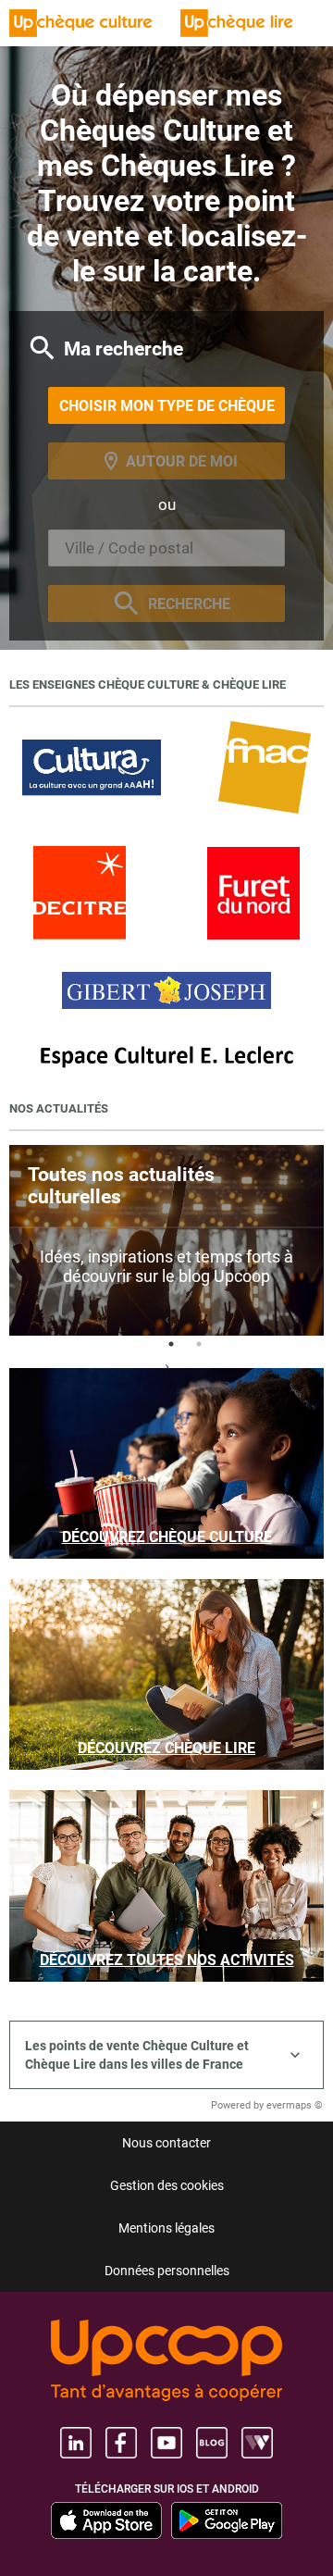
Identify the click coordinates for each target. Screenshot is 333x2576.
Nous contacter (166, 2143)
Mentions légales (166, 2228)
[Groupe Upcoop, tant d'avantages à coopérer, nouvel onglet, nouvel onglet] (166, 2362)
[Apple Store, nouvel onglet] (106, 2520)
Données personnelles (167, 2271)
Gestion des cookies (167, 2185)
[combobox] (166, 548)
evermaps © (295, 2105)
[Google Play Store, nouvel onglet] (227, 2520)
